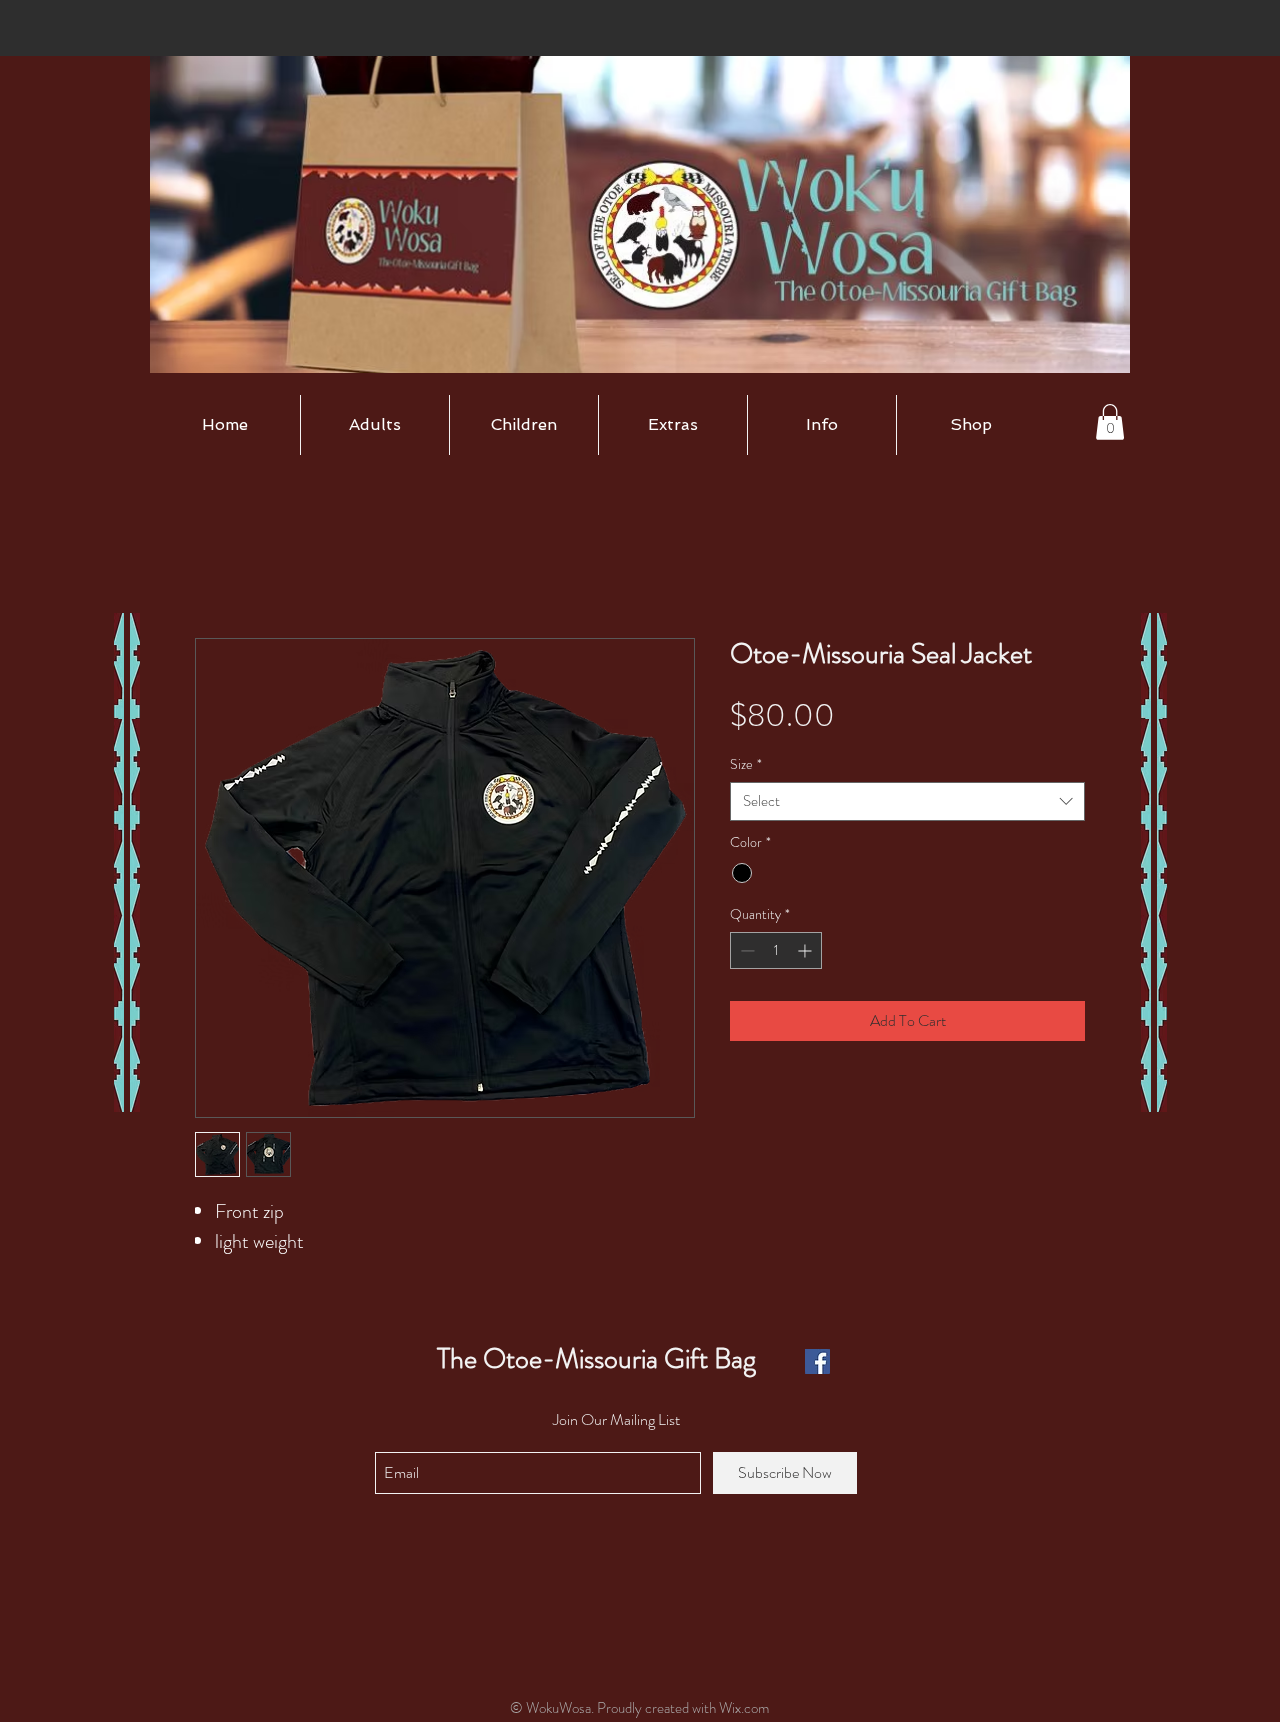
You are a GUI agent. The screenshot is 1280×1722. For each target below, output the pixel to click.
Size (746, 764)
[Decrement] (745, 950)
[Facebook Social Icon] (817, 1361)
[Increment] (806, 950)
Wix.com (744, 1708)
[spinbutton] (776, 950)
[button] (375, 425)
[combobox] (907, 801)
